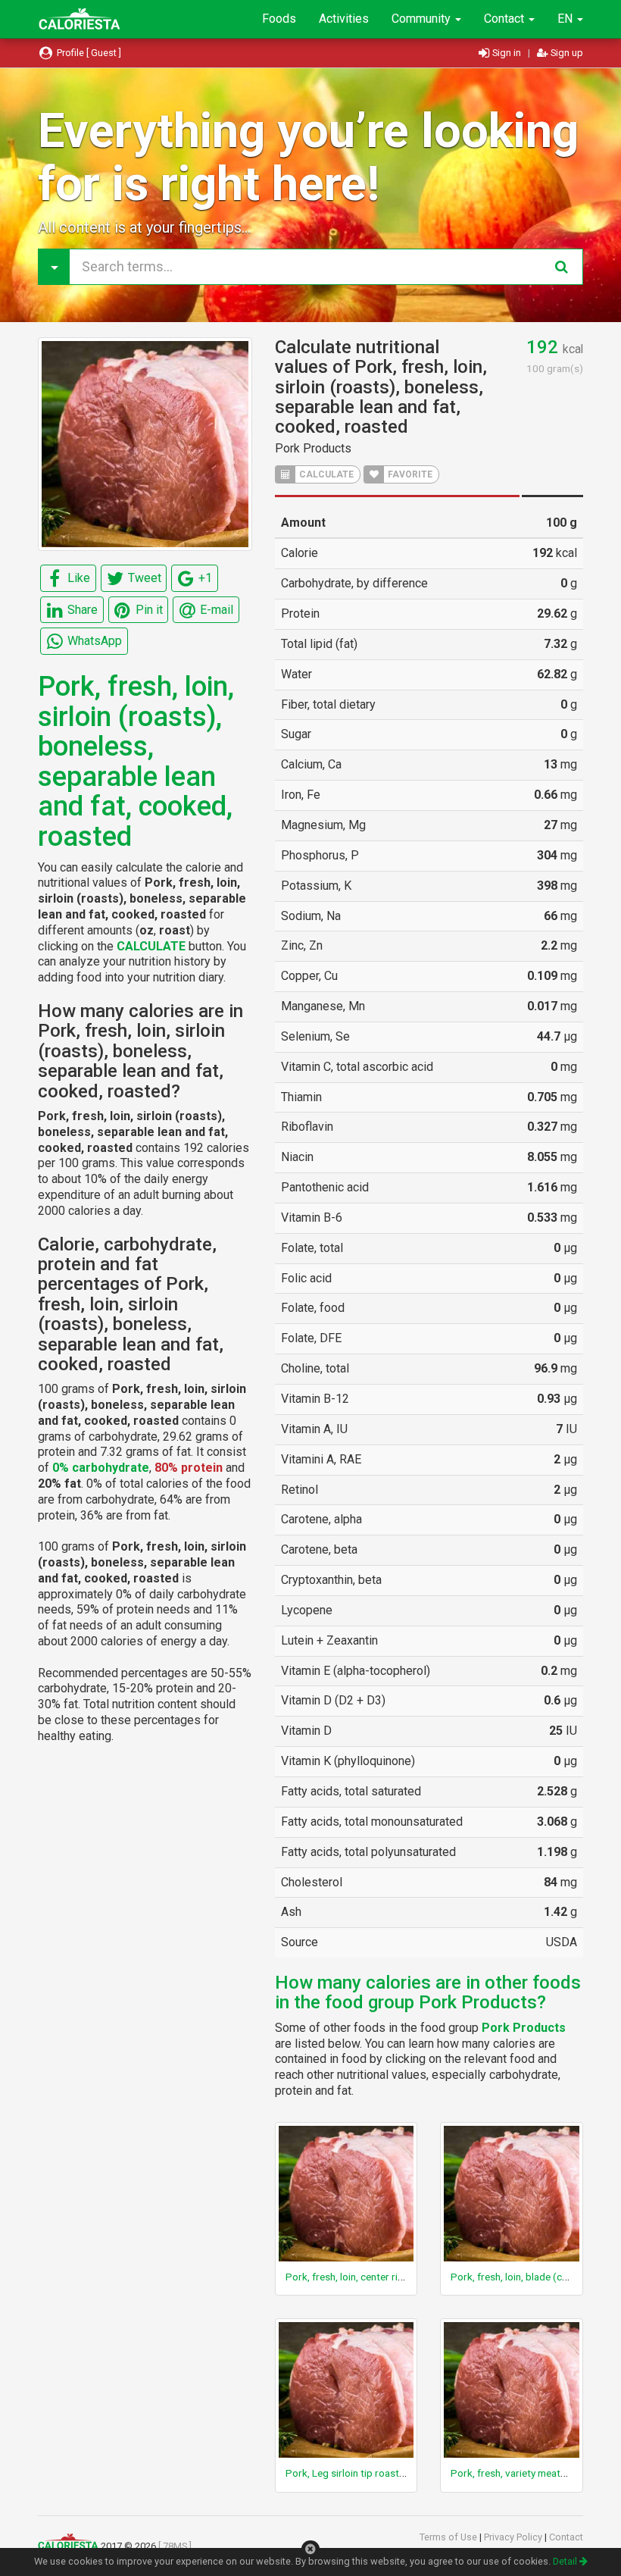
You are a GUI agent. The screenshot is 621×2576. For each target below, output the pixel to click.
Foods (279, 19)
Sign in (507, 53)
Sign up (566, 53)
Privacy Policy (514, 2537)
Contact (506, 19)
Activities (344, 19)
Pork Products (313, 448)
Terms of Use (449, 2537)
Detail (566, 2561)
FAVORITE (409, 474)
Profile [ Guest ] (88, 53)
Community (423, 19)
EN (566, 19)
